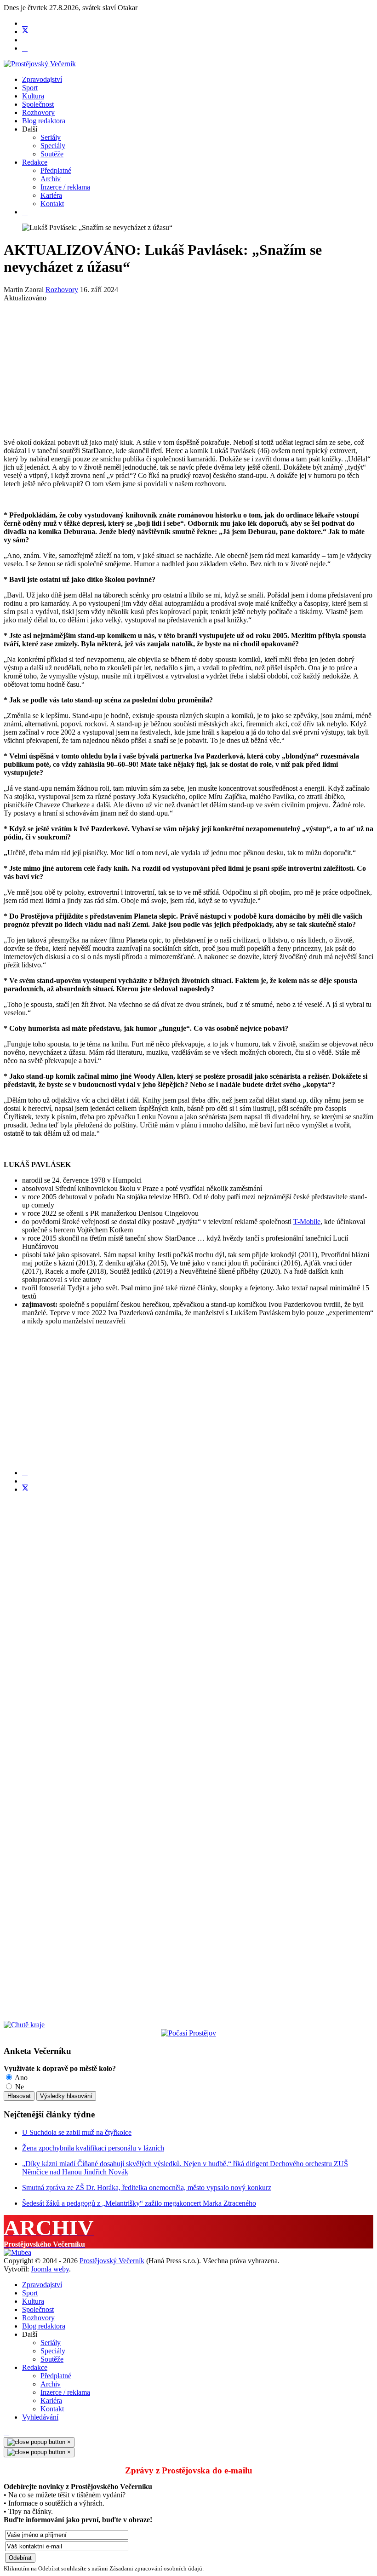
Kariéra (51, 195)
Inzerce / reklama (65, 187)
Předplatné (56, 170)
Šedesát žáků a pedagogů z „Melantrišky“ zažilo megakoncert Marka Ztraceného (139, 2203)
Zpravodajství (42, 79)
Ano (20, 2078)
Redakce (35, 162)
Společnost (38, 104)
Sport (30, 88)
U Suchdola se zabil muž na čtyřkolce (77, 2132)
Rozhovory (38, 112)
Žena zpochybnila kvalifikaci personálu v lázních (93, 2148)
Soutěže (52, 154)
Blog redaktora (44, 121)
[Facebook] (25, 23)
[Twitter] (25, 32)
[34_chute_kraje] (24, 2025)
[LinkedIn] (25, 1481)
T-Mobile (307, 1222)
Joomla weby (50, 2269)
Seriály (51, 137)
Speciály (53, 146)
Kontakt (52, 204)
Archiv (51, 179)
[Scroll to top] (6, 2433)
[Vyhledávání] (25, 212)
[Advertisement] (188, 367)
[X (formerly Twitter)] (25, 1489)
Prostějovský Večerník (112, 2261)
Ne (19, 2087)
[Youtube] (25, 40)
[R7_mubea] (17, 2252)
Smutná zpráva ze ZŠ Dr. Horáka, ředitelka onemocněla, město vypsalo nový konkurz (147, 2188)
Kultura (33, 96)
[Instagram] (25, 48)
